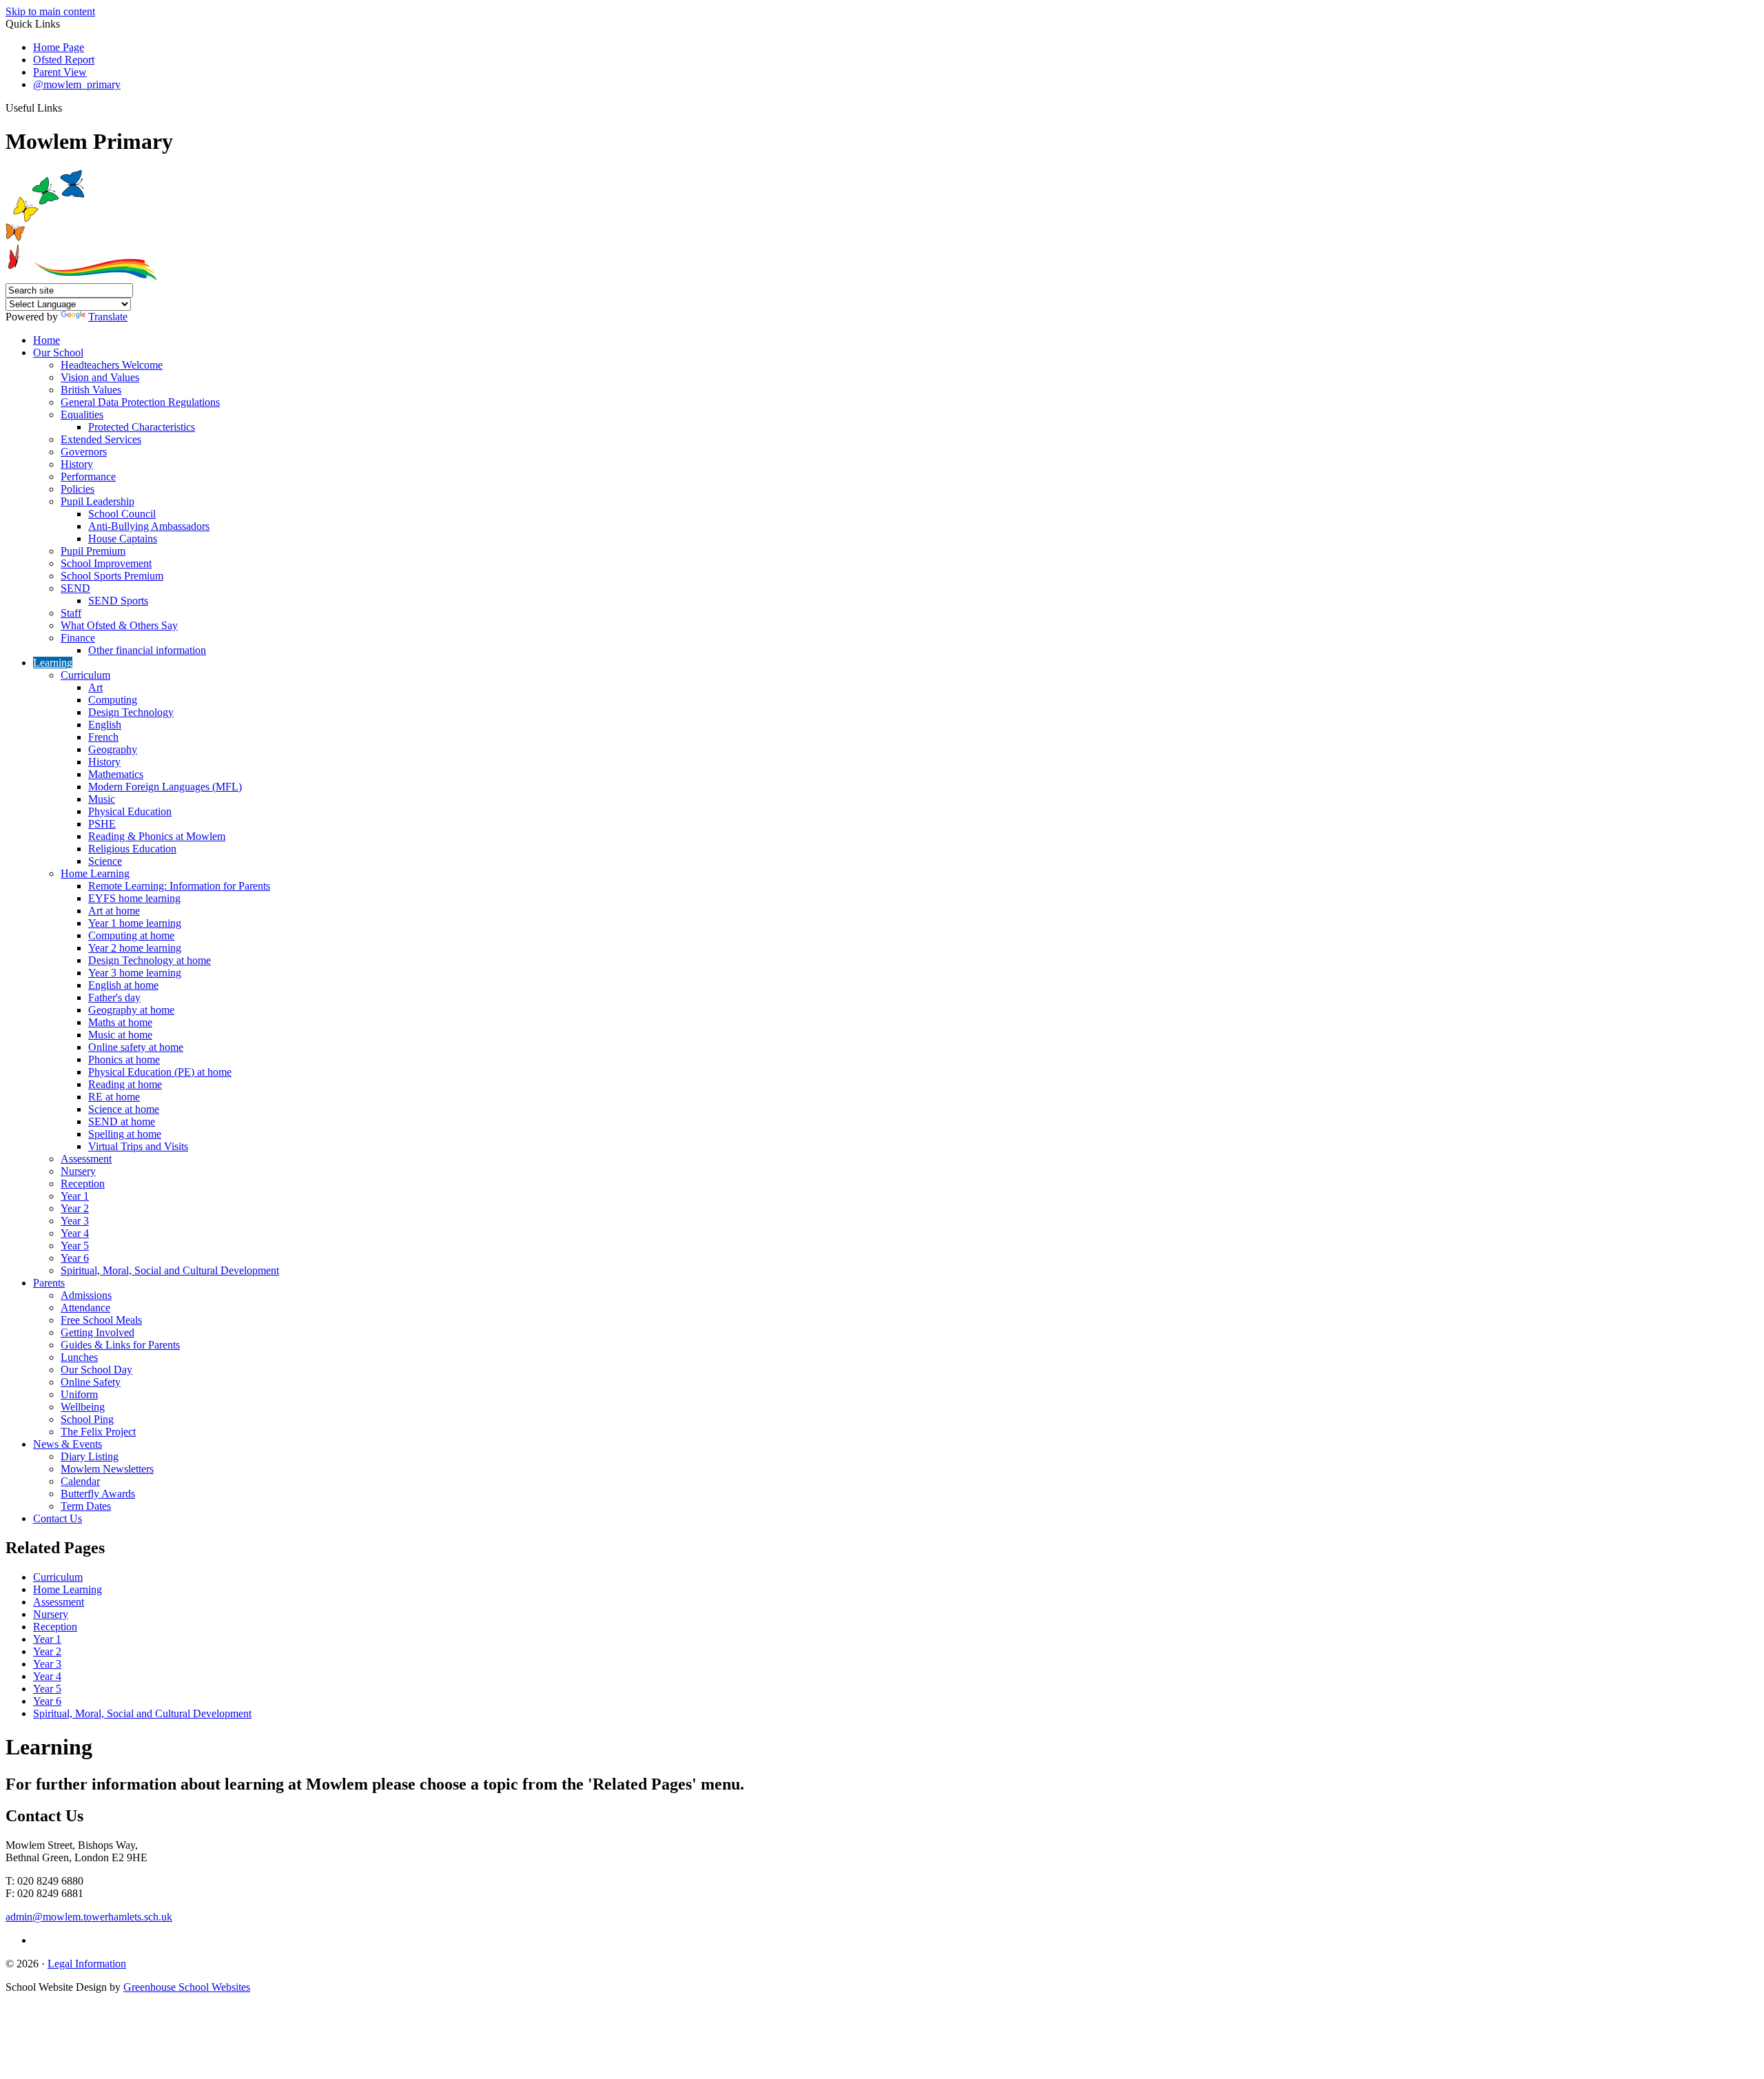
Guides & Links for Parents (120, 1345)
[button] (67, 107)
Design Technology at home (150, 960)
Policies (78, 489)
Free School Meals (101, 1320)
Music (102, 799)
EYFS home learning (134, 898)
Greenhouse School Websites (187, 1987)
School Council (122, 514)
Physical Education (130, 811)
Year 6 (75, 1258)
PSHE (102, 824)
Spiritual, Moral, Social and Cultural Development (170, 1270)
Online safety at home (136, 1047)
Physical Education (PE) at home (160, 1072)
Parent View (60, 72)
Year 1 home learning (135, 923)
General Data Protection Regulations (140, 402)
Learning (53, 663)
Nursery (78, 1171)
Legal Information (87, 1964)
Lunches (79, 1357)
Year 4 (75, 1233)
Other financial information (147, 650)
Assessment (86, 1159)
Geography (113, 749)
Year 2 (75, 1208)
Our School (58, 352)
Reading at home (125, 1084)
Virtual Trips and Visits (138, 1146)
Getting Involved (98, 1332)
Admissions (86, 1295)
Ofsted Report (64, 60)
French (103, 737)
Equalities (82, 414)
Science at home (124, 1109)
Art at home (114, 911)
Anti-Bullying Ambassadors (149, 526)
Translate (108, 317)
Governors (84, 452)
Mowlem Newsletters (107, 1469)
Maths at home (120, 1022)
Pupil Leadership (98, 501)
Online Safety (91, 1382)
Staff (71, 613)
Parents (49, 1283)
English (105, 725)
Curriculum (85, 675)
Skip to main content (50, 11)
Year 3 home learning (135, 973)
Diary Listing (90, 1456)
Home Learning (95, 873)
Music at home (120, 1035)
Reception (83, 1184)
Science (105, 861)
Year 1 (75, 1196)
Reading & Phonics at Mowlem (157, 836)
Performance (88, 477)
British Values (91, 390)
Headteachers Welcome (112, 365)
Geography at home (131, 1010)
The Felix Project (98, 1432)
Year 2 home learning (135, 948)
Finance (78, 638)
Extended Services (101, 439)
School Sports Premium (112, 576)
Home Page (59, 47)
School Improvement (106, 563)
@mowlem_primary (77, 84)
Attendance (85, 1308)
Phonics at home (124, 1059)
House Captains (123, 539)
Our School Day (96, 1370)
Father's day (114, 997)
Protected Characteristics (142, 427)
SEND (75, 588)
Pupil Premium (93, 551)
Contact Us (58, 1518)
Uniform (79, 1394)
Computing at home (131, 935)
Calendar (80, 1481)
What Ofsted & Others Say (119, 625)
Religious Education (132, 849)
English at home (123, 985)
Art (95, 687)
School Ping (87, 1419)
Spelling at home (125, 1134)
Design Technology (131, 712)
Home (47, 340)
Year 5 (75, 1246)
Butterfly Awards (98, 1494)
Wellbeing (83, 1407)
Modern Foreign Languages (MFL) (165, 787)
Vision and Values (100, 377)
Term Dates (86, 1506)
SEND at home (122, 1122)
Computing (113, 700)
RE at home (114, 1097)
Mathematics (116, 774)
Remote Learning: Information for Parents (179, 886)
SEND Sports (118, 601)
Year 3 (75, 1221)
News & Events (68, 1444)
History (77, 464)
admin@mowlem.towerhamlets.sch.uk (89, 1917)
